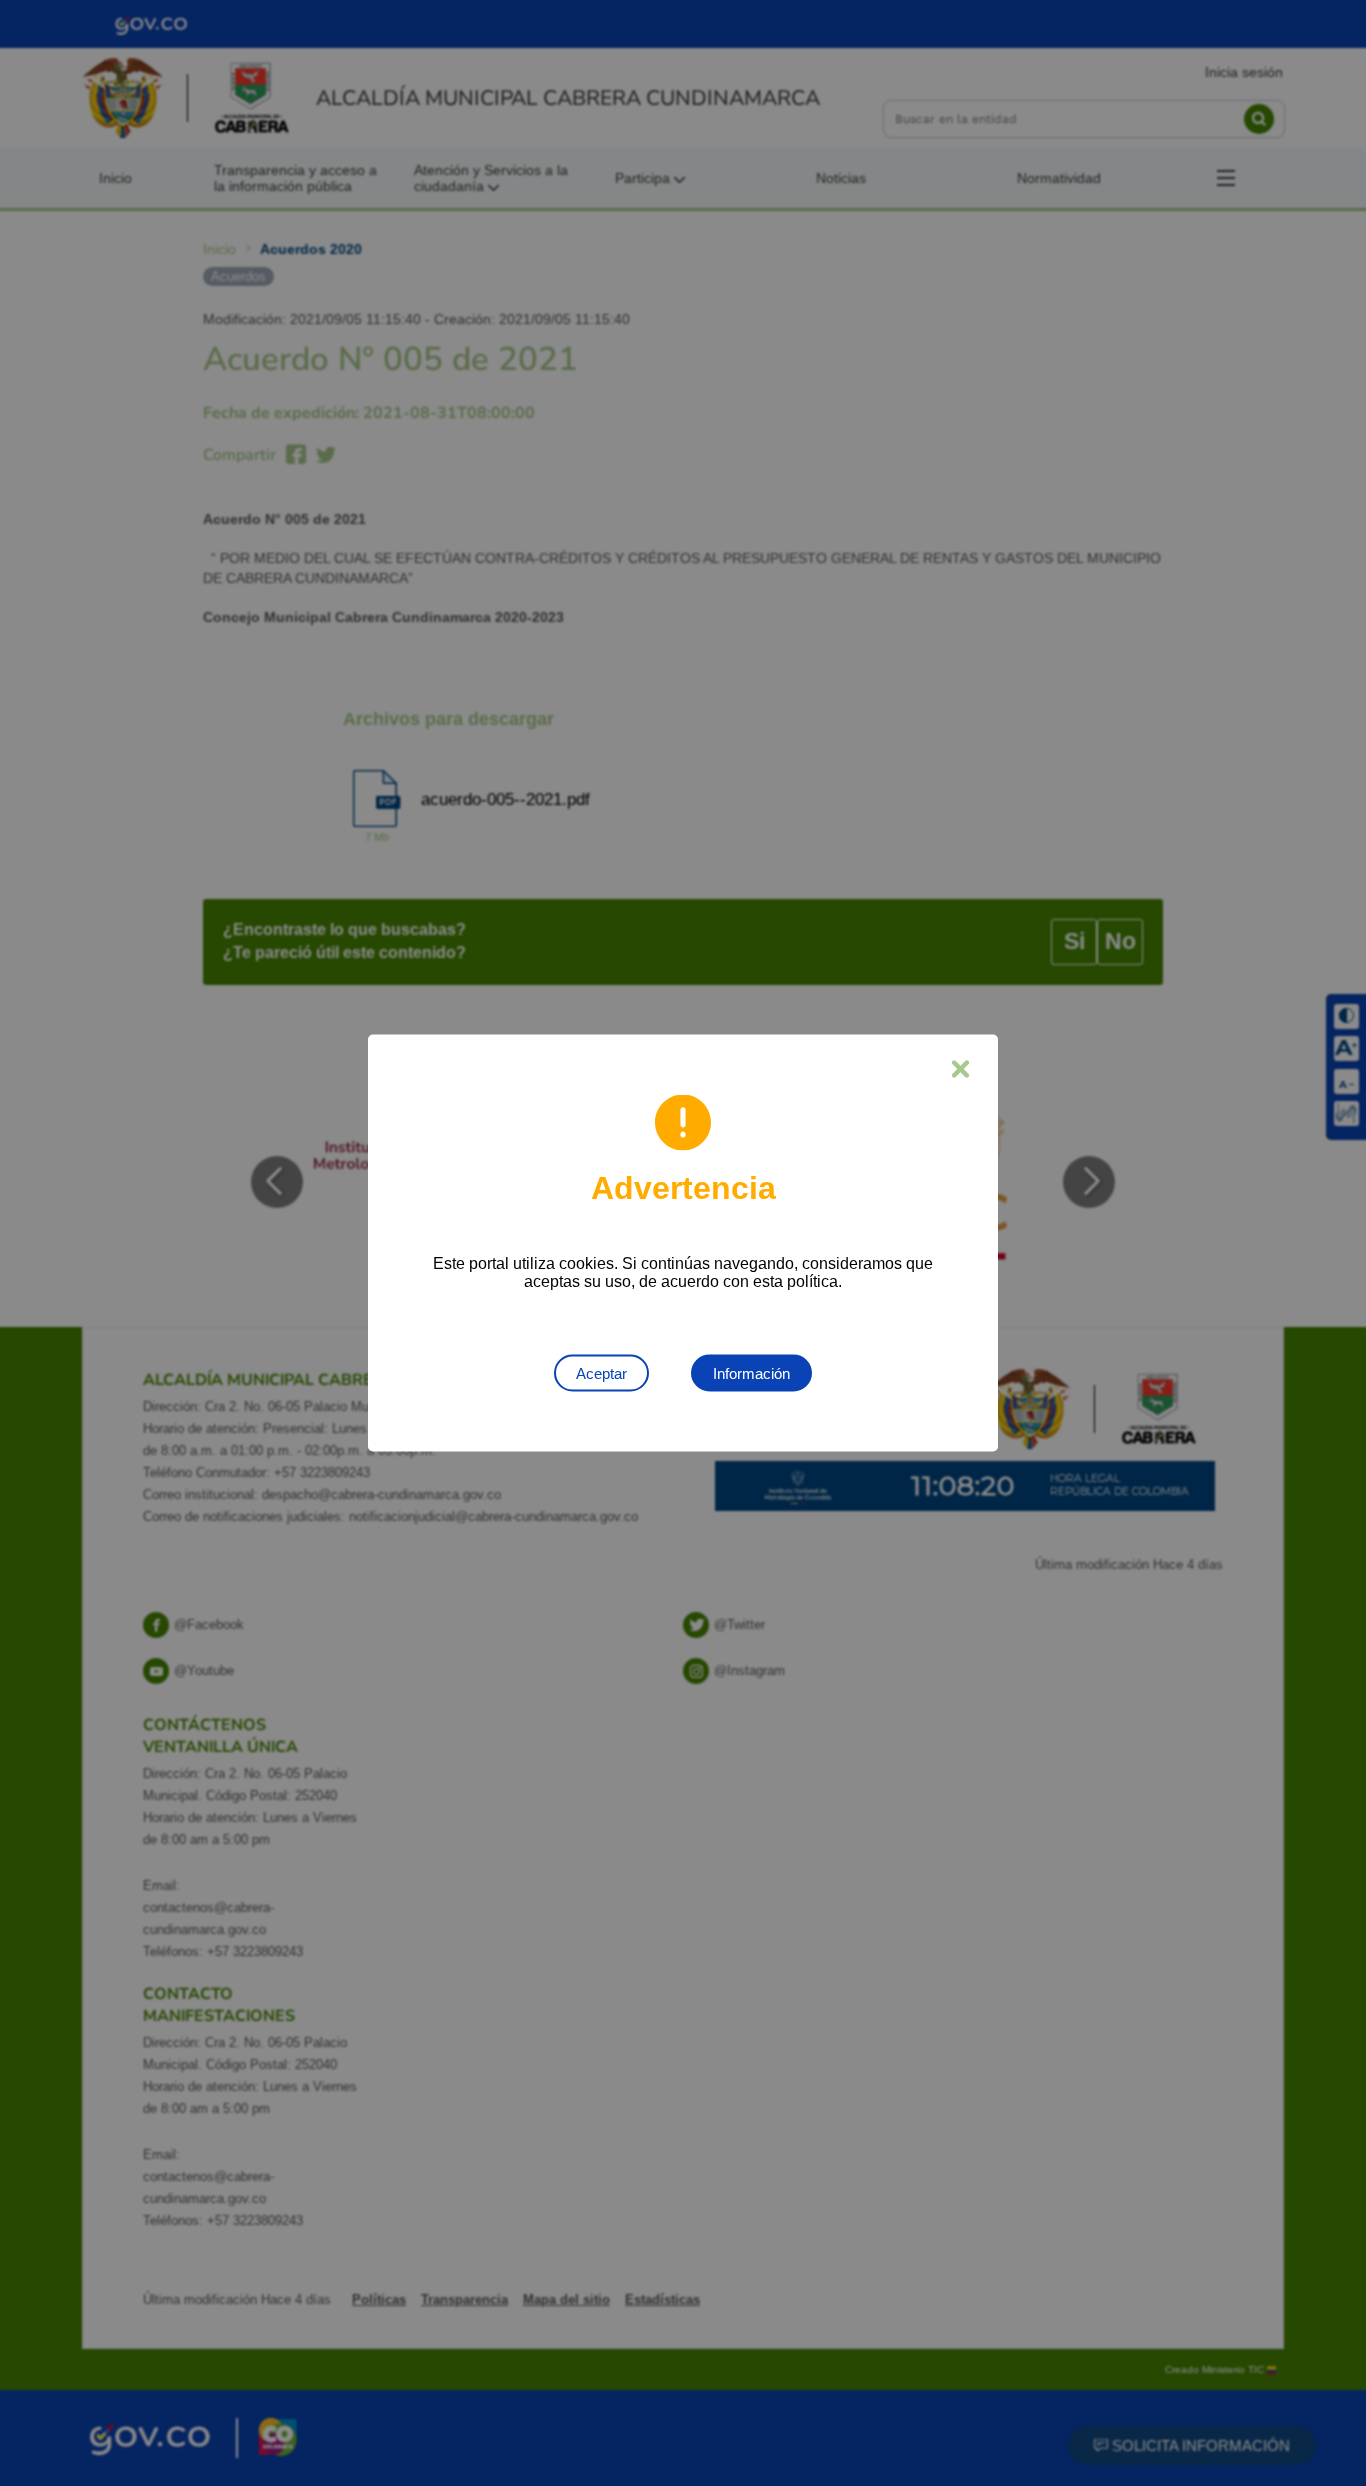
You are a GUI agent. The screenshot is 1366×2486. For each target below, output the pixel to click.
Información (751, 1373)
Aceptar (601, 1373)
